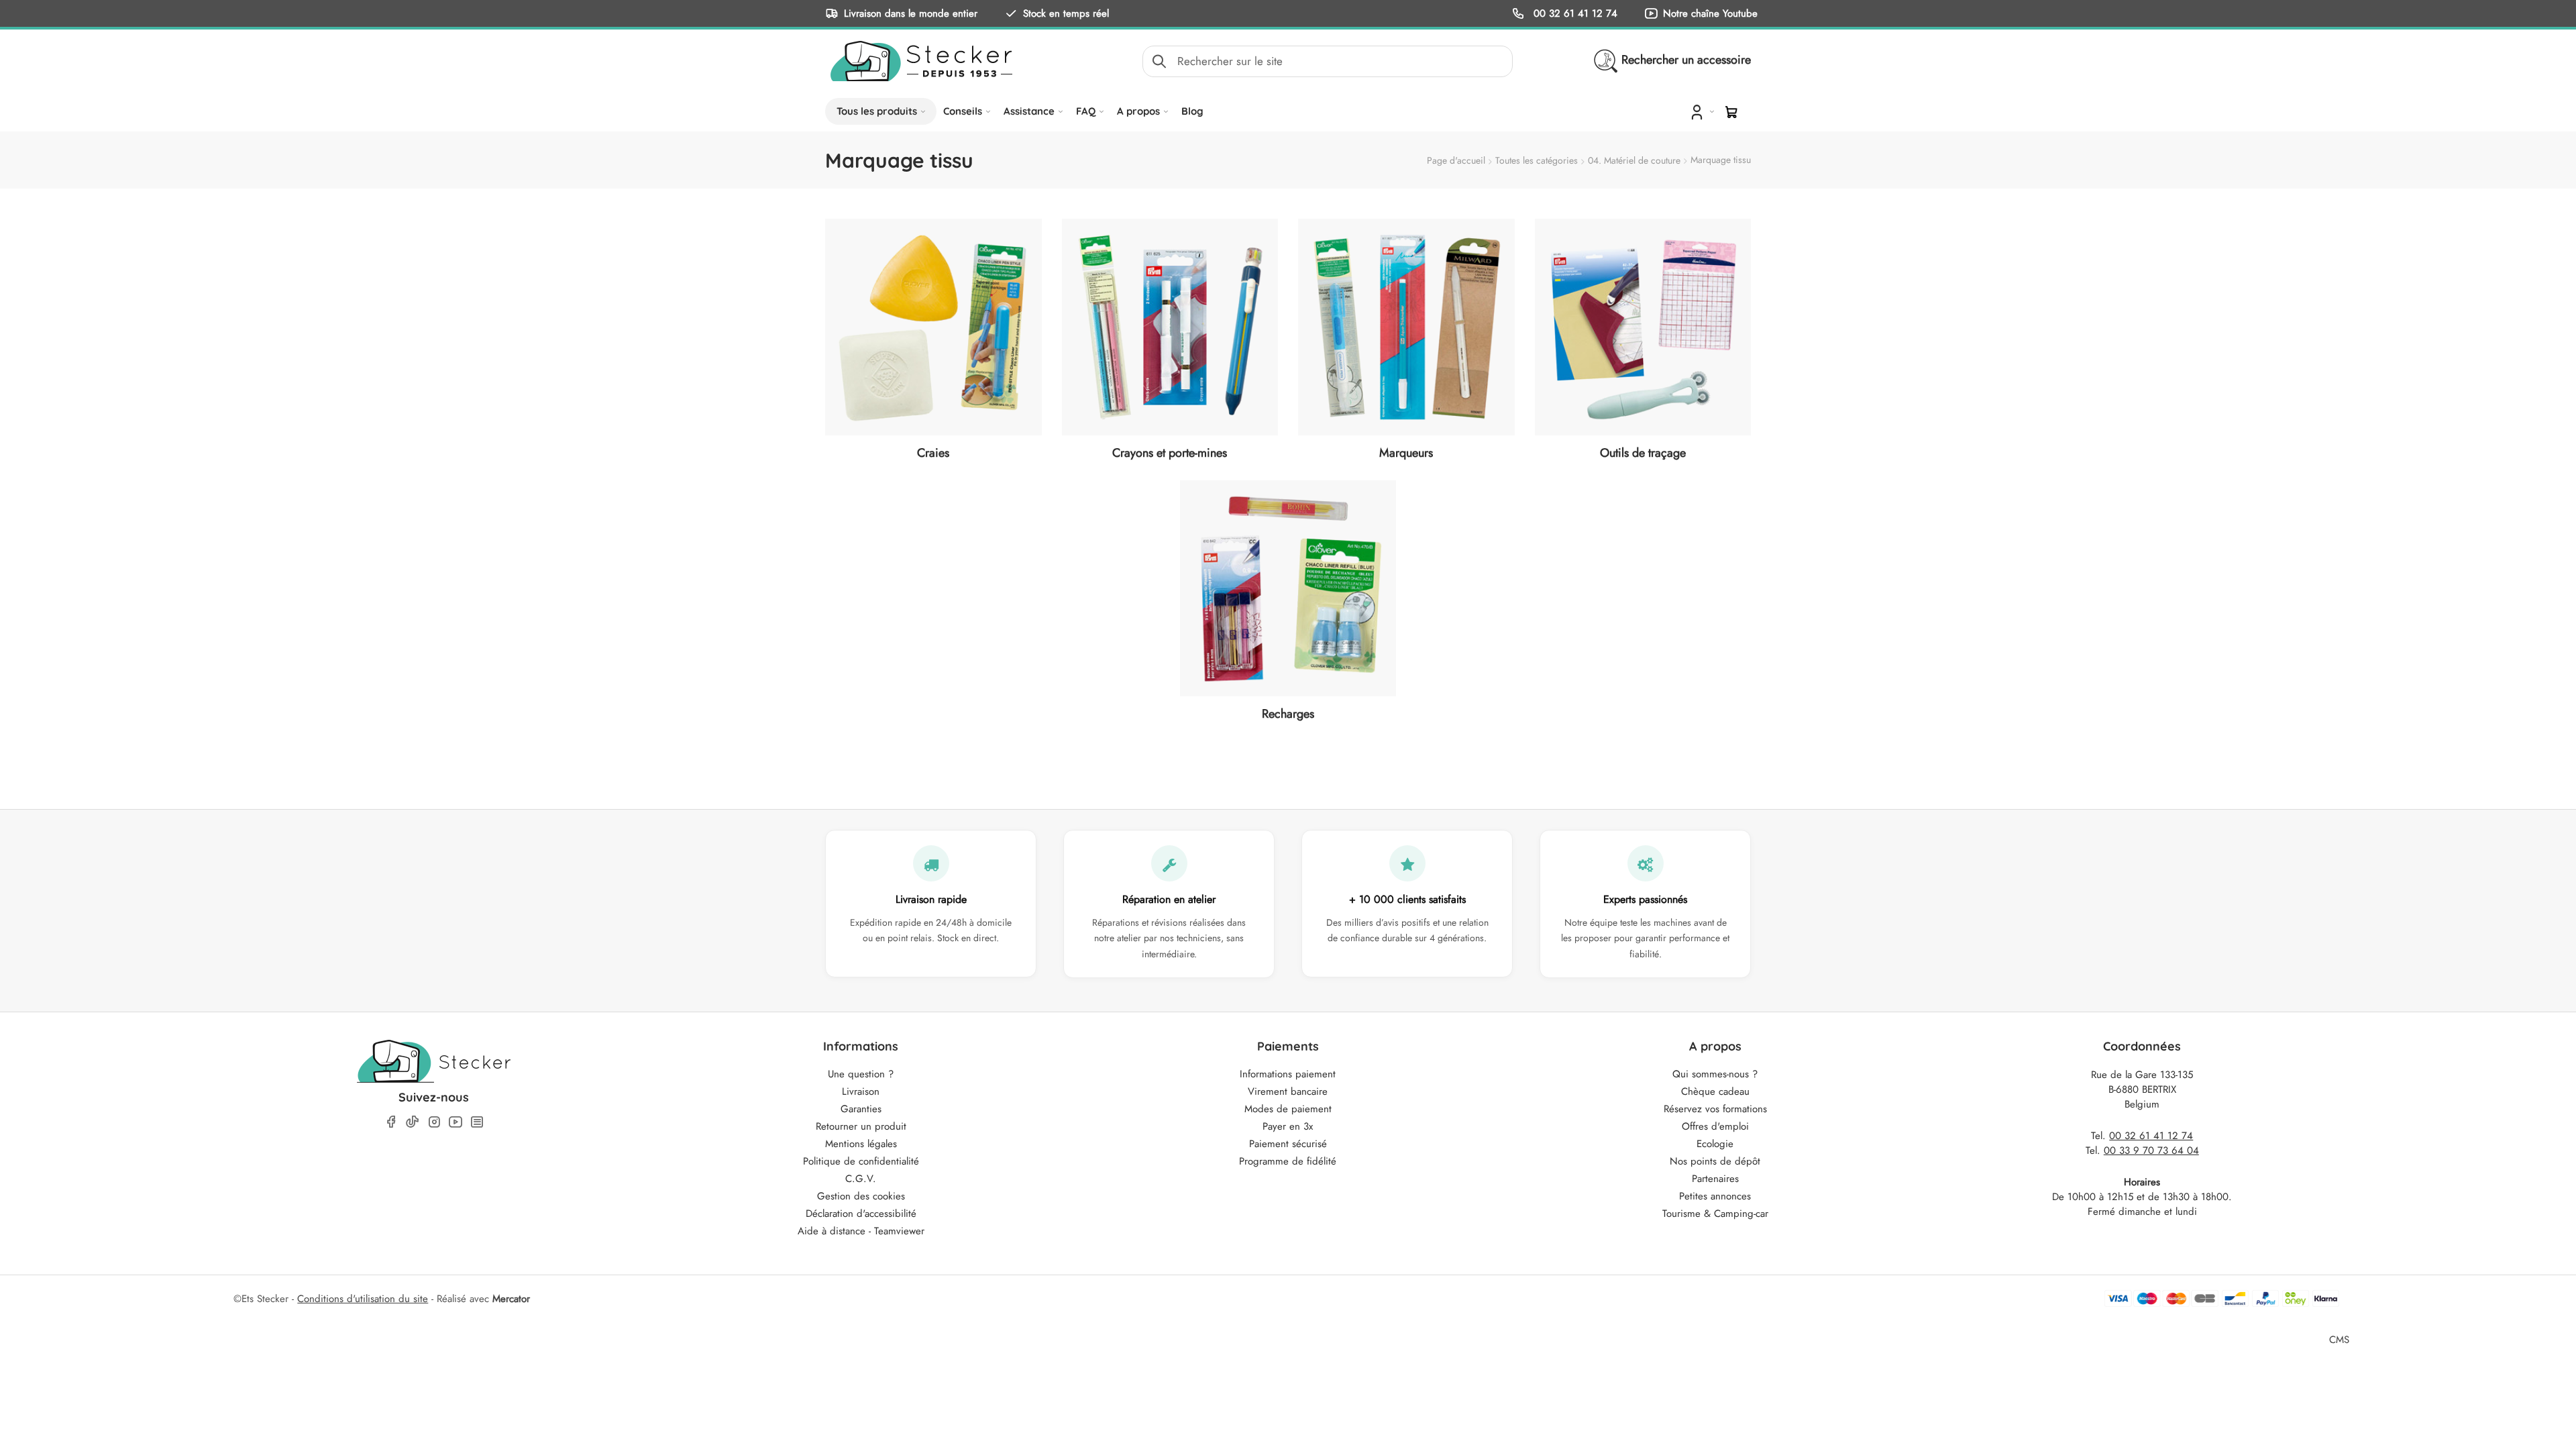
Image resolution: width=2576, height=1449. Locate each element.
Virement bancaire (1288, 1091)
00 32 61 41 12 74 (1574, 13)
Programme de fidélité (1288, 1161)
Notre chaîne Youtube (1710, 13)
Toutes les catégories (1537, 160)
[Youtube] (455, 1122)
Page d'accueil (1456, 160)
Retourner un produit (861, 1126)
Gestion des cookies (861, 1196)
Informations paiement (1288, 1074)
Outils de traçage (1643, 453)
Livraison (861, 1091)
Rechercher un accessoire (1686, 60)
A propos (1138, 111)
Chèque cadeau (1715, 1091)
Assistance (1029, 111)
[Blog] (477, 1122)
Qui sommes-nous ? (1715, 1074)
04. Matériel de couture (1634, 160)
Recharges (1288, 714)
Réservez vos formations (1715, 1109)
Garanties (861, 1109)
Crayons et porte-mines (1170, 453)
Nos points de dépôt (1715, 1161)
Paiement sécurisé (1288, 1144)
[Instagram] (434, 1122)
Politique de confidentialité (861, 1161)
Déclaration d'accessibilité (861, 1214)
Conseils (963, 111)
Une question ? (861, 1074)
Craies (933, 453)
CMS (2339, 1339)
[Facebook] (391, 1122)
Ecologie (1715, 1144)
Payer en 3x (1288, 1126)
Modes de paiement (1288, 1109)
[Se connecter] (1701, 111)
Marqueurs (1406, 453)
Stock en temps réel (1066, 13)
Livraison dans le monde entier (911, 13)
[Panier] (1731, 112)
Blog (1192, 111)
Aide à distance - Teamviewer (861, 1231)
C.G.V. (861, 1179)
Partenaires (1715, 1179)
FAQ (1086, 111)
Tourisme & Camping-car (1715, 1214)
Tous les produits (877, 111)
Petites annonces (1715, 1196)
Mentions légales (861, 1144)
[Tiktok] (413, 1122)
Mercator (511, 1299)
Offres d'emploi (1715, 1126)
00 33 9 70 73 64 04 (2151, 1150)
